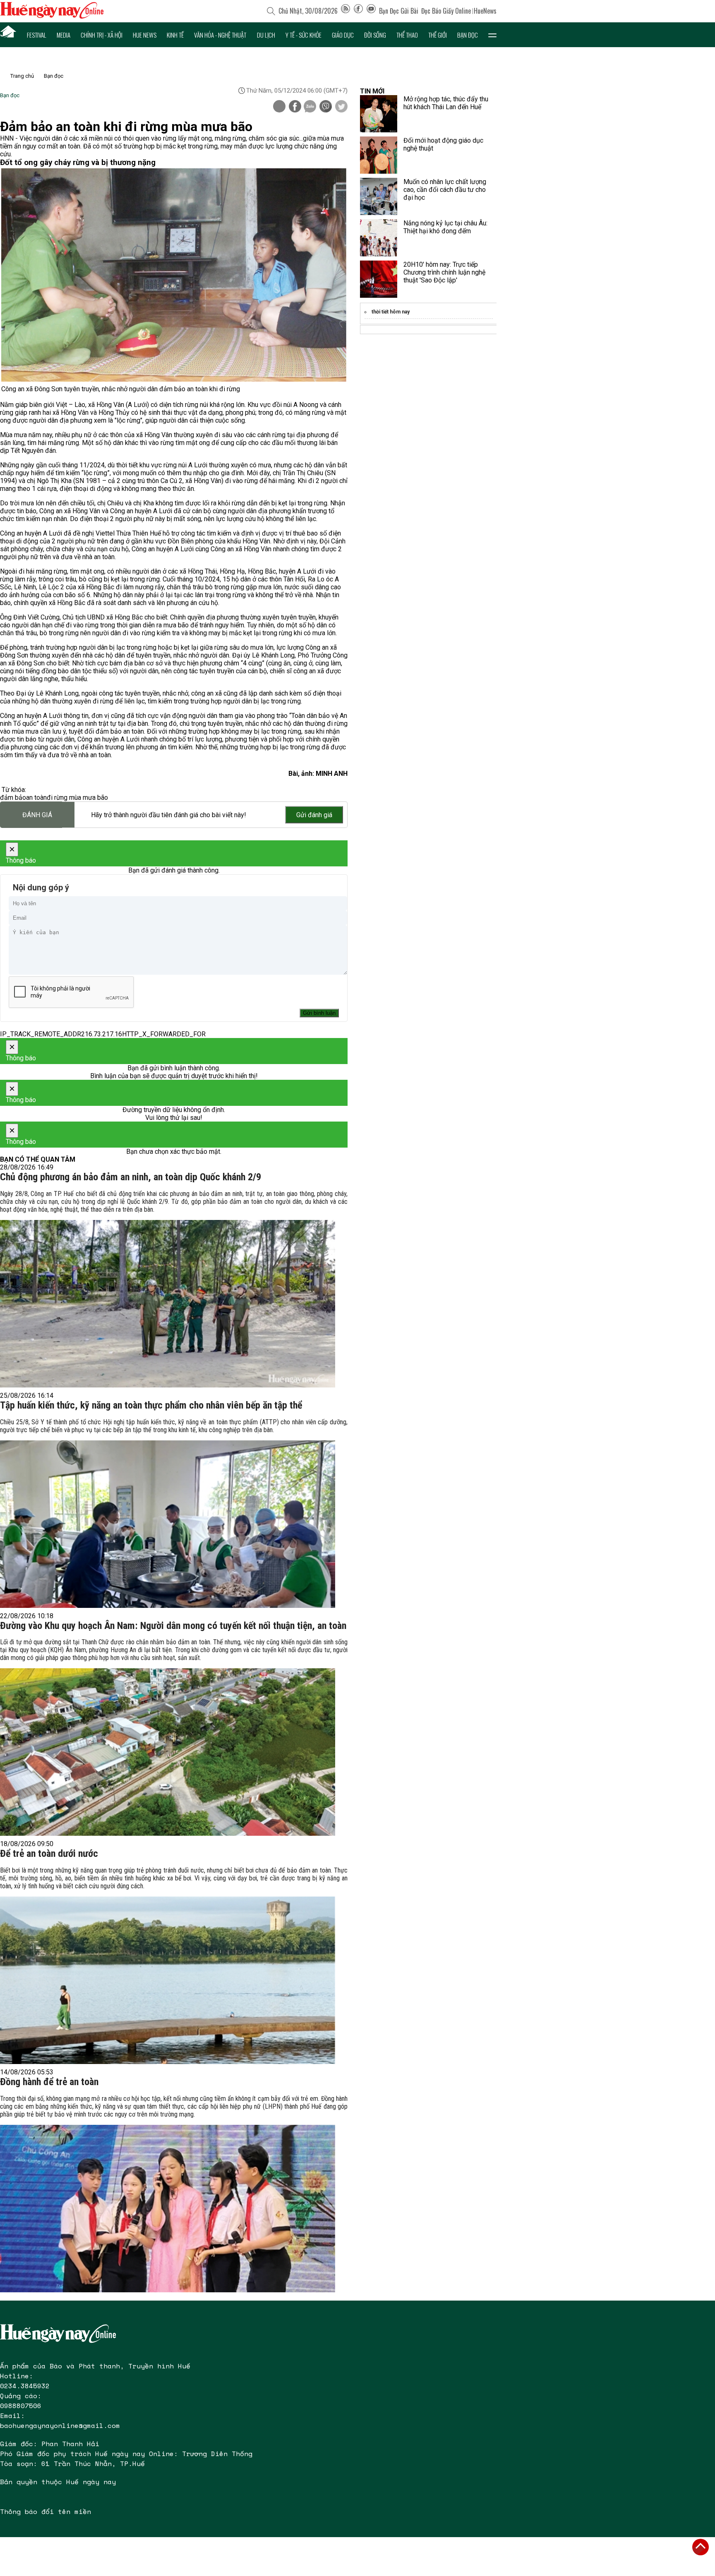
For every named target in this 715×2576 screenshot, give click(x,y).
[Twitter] (341, 107)
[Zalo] (310, 107)
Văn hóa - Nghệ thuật (220, 35)
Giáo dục (343, 35)
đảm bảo (13, 798)
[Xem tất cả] (492, 35)
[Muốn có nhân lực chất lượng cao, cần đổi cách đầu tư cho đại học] (379, 196)
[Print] (279, 106)
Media (64, 35)
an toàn (36, 798)
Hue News (145, 35)
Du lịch (266, 35)
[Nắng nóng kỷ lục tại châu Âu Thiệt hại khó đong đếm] (379, 238)
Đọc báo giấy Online (446, 11)
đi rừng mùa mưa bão (77, 798)
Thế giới (438, 35)
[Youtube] (371, 11)
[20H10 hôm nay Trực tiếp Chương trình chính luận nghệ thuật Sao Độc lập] (379, 279)
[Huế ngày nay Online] (52, 16)
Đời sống (375, 35)
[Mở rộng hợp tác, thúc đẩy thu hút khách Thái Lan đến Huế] (379, 114)
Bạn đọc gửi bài (399, 11)
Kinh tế (175, 35)
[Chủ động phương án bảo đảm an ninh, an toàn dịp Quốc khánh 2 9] (168, 1304)
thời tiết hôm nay (391, 312)
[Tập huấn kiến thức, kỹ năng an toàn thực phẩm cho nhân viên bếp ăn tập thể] (168, 1524)
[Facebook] (358, 11)
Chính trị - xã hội (102, 35)
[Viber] (326, 107)
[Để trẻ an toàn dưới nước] (168, 1980)
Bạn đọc (468, 35)
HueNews (485, 11)
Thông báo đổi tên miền (46, 2511)
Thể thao (407, 35)
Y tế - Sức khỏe (304, 35)
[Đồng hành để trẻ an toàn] (168, 2209)
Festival (37, 35)
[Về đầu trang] (701, 2547)
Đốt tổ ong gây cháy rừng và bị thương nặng (78, 163)
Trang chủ (22, 76)
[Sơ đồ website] (346, 11)
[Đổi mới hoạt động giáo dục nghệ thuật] (379, 155)
